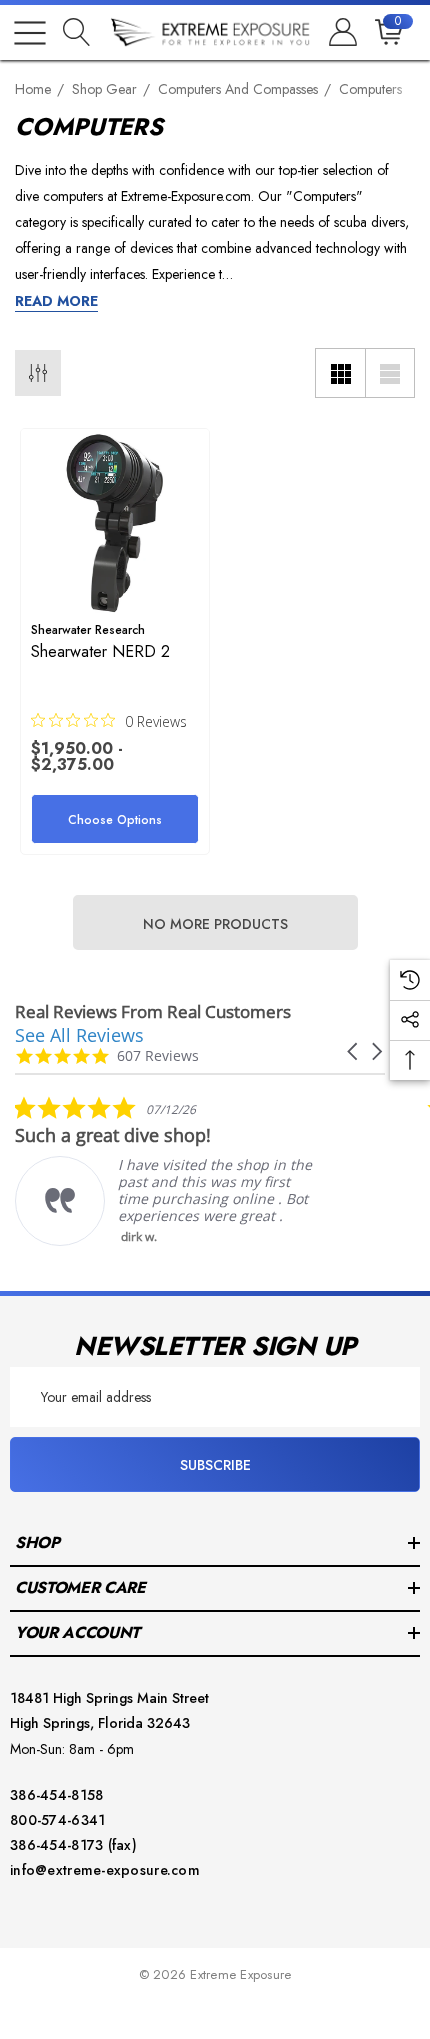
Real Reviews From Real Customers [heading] (153, 1011)
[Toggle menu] (30, 33)
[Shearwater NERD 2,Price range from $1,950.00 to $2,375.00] (115, 523)
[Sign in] (341, 33)
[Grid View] (340, 373)
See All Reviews (79, 1035)
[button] (354, 1051)
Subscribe (215, 1465)
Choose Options (115, 820)
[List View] (390, 373)
